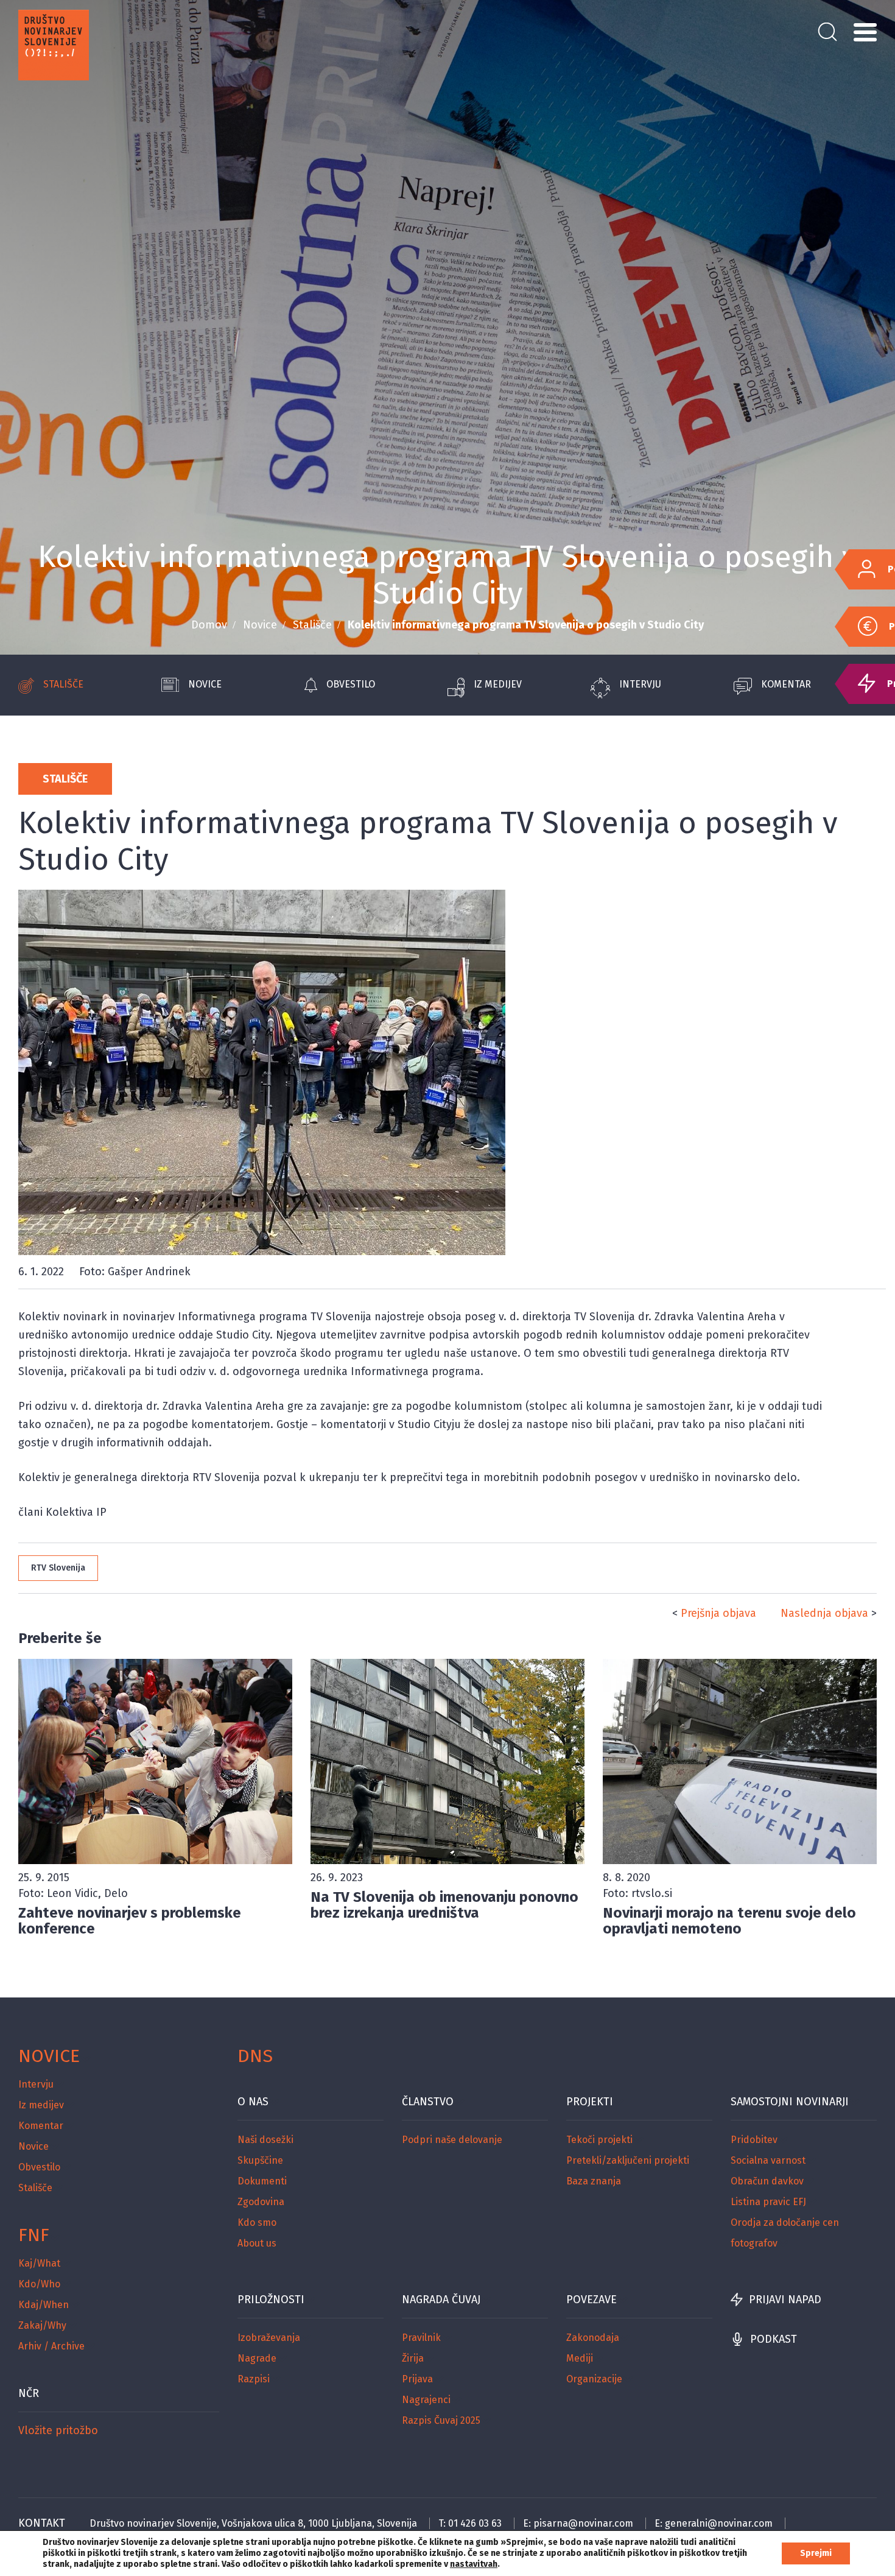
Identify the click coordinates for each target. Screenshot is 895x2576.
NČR (29, 2393)
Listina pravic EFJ (768, 2202)
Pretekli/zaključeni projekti (628, 2160)
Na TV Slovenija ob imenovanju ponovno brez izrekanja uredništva (444, 1905)
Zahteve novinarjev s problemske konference (130, 1921)
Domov (209, 625)
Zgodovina (261, 2202)
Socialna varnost (768, 2160)
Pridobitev (754, 2140)
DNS (255, 2056)
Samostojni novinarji (790, 2102)
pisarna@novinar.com (583, 2523)
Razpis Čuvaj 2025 (441, 2420)
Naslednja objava (824, 1613)
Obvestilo (351, 684)
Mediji (580, 2358)
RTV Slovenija (58, 1568)
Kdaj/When (44, 2305)
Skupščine (260, 2160)
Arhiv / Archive (51, 2346)
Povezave (591, 2300)
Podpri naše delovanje (452, 2140)
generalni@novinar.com (719, 2523)
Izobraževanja (269, 2338)
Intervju (640, 684)
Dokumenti (262, 2181)
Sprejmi (816, 2553)
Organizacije (594, 2379)
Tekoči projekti (599, 2140)
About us (257, 2243)
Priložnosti (271, 2300)
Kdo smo (257, 2222)
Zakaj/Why (42, 2325)
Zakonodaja (593, 2338)
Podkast (774, 2339)
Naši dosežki (265, 2140)
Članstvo (428, 2102)
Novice (260, 625)
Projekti (590, 2102)
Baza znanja (594, 2181)
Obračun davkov (767, 2181)
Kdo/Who (39, 2284)
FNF (34, 2235)
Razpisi (254, 2379)
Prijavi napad (785, 2300)
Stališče (312, 625)
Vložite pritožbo (58, 2430)
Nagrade (257, 2358)
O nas (253, 2102)
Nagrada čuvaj (441, 2300)
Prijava (417, 2379)
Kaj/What (39, 2263)
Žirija (413, 2358)
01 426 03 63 (475, 2523)
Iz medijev (498, 684)
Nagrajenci (426, 2400)
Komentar (786, 684)
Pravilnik (421, 2338)
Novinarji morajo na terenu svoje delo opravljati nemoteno (729, 1921)
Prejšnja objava (718, 1613)
